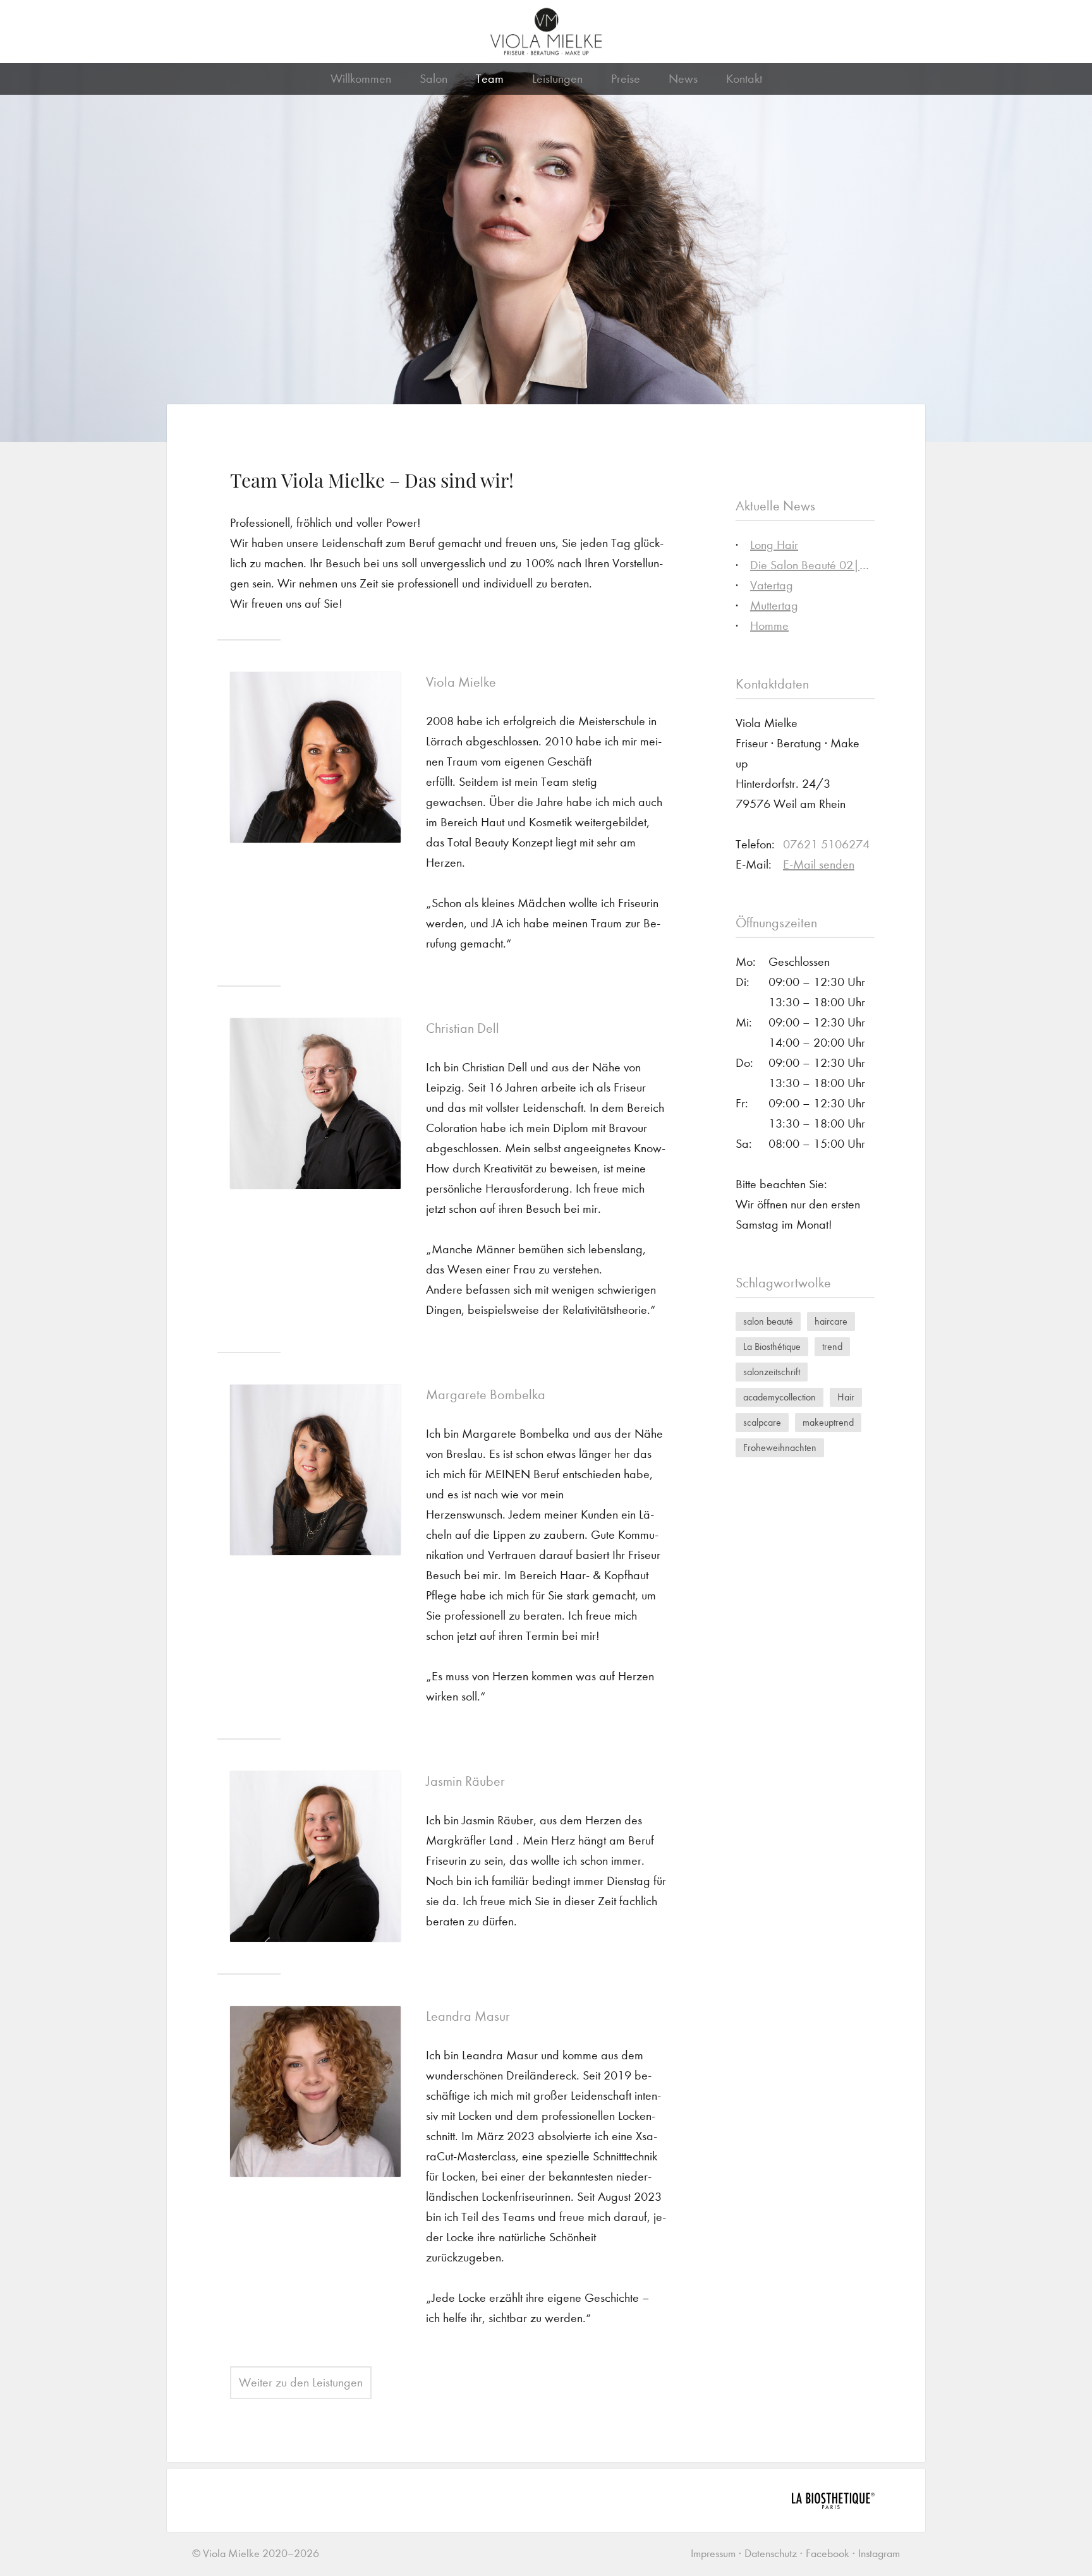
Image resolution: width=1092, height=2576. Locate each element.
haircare (831, 1321)
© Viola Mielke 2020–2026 (256, 2554)
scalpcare (762, 1422)
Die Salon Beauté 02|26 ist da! (828, 565)
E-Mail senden (819, 864)
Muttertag (774, 605)
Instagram (879, 2554)
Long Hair (774, 545)
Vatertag (772, 585)
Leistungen (557, 79)
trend (832, 1346)
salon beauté (768, 1321)
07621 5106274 (826, 844)
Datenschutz (771, 2554)
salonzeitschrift (772, 1372)
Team (490, 79)
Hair (846, 1397)
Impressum (713, 2554)
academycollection (780, 1397)
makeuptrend (828, 1422)
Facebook (828, 2554)
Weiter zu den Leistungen (301, 2382)
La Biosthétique (772, 1346)
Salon (434, 79)
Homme (769, 626)
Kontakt (744, 79)
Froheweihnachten (780, 1447)
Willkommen (361, 79)
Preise (626, 79)
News (683, 79)
